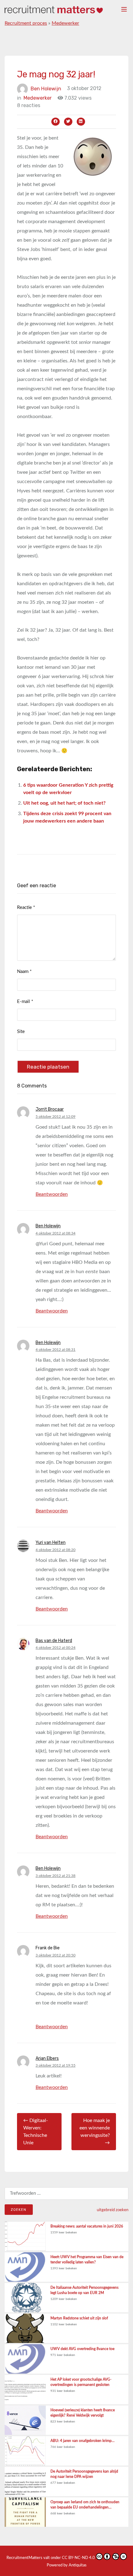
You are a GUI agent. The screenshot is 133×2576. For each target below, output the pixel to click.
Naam (24, 972)
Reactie (26, 908)
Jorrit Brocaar (50, 1109)
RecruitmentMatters (24, 2558)
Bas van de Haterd (54, 1641)
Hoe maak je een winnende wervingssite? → (95, 2132)
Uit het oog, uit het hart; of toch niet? (64, 803)
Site (21, 1032)
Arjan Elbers (47, 2058)
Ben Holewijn (46, 88)
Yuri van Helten (51, 1543)
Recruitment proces (26, 23)
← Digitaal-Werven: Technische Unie (36, 2132)
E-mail (25, 1002)
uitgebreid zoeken (113, 2210)
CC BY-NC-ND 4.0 (78, 2558)
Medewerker (65, 23)
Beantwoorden (52, 1194)
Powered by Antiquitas (67, 2565)
